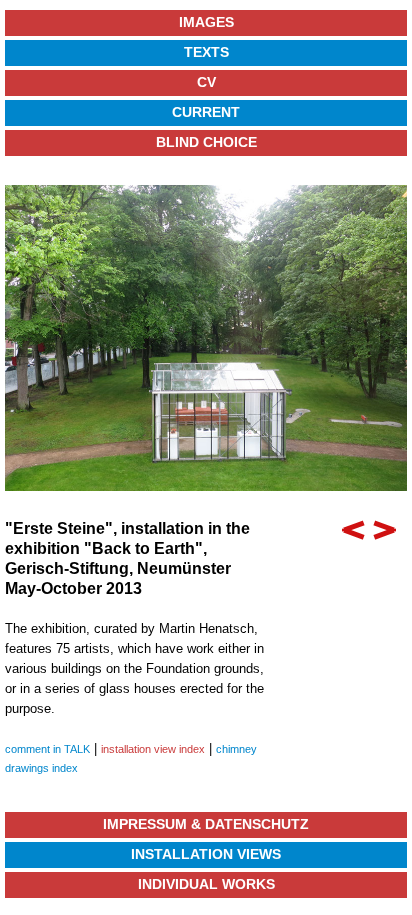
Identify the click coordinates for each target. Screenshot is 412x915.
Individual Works (206, 884)
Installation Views (206, 854)
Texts (206, 52)
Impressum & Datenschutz (206, 824)
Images (206, 22)
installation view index (153, 749)
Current (206, 112)
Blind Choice (206, 142)
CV (206, 82)
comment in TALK (47, 749)
